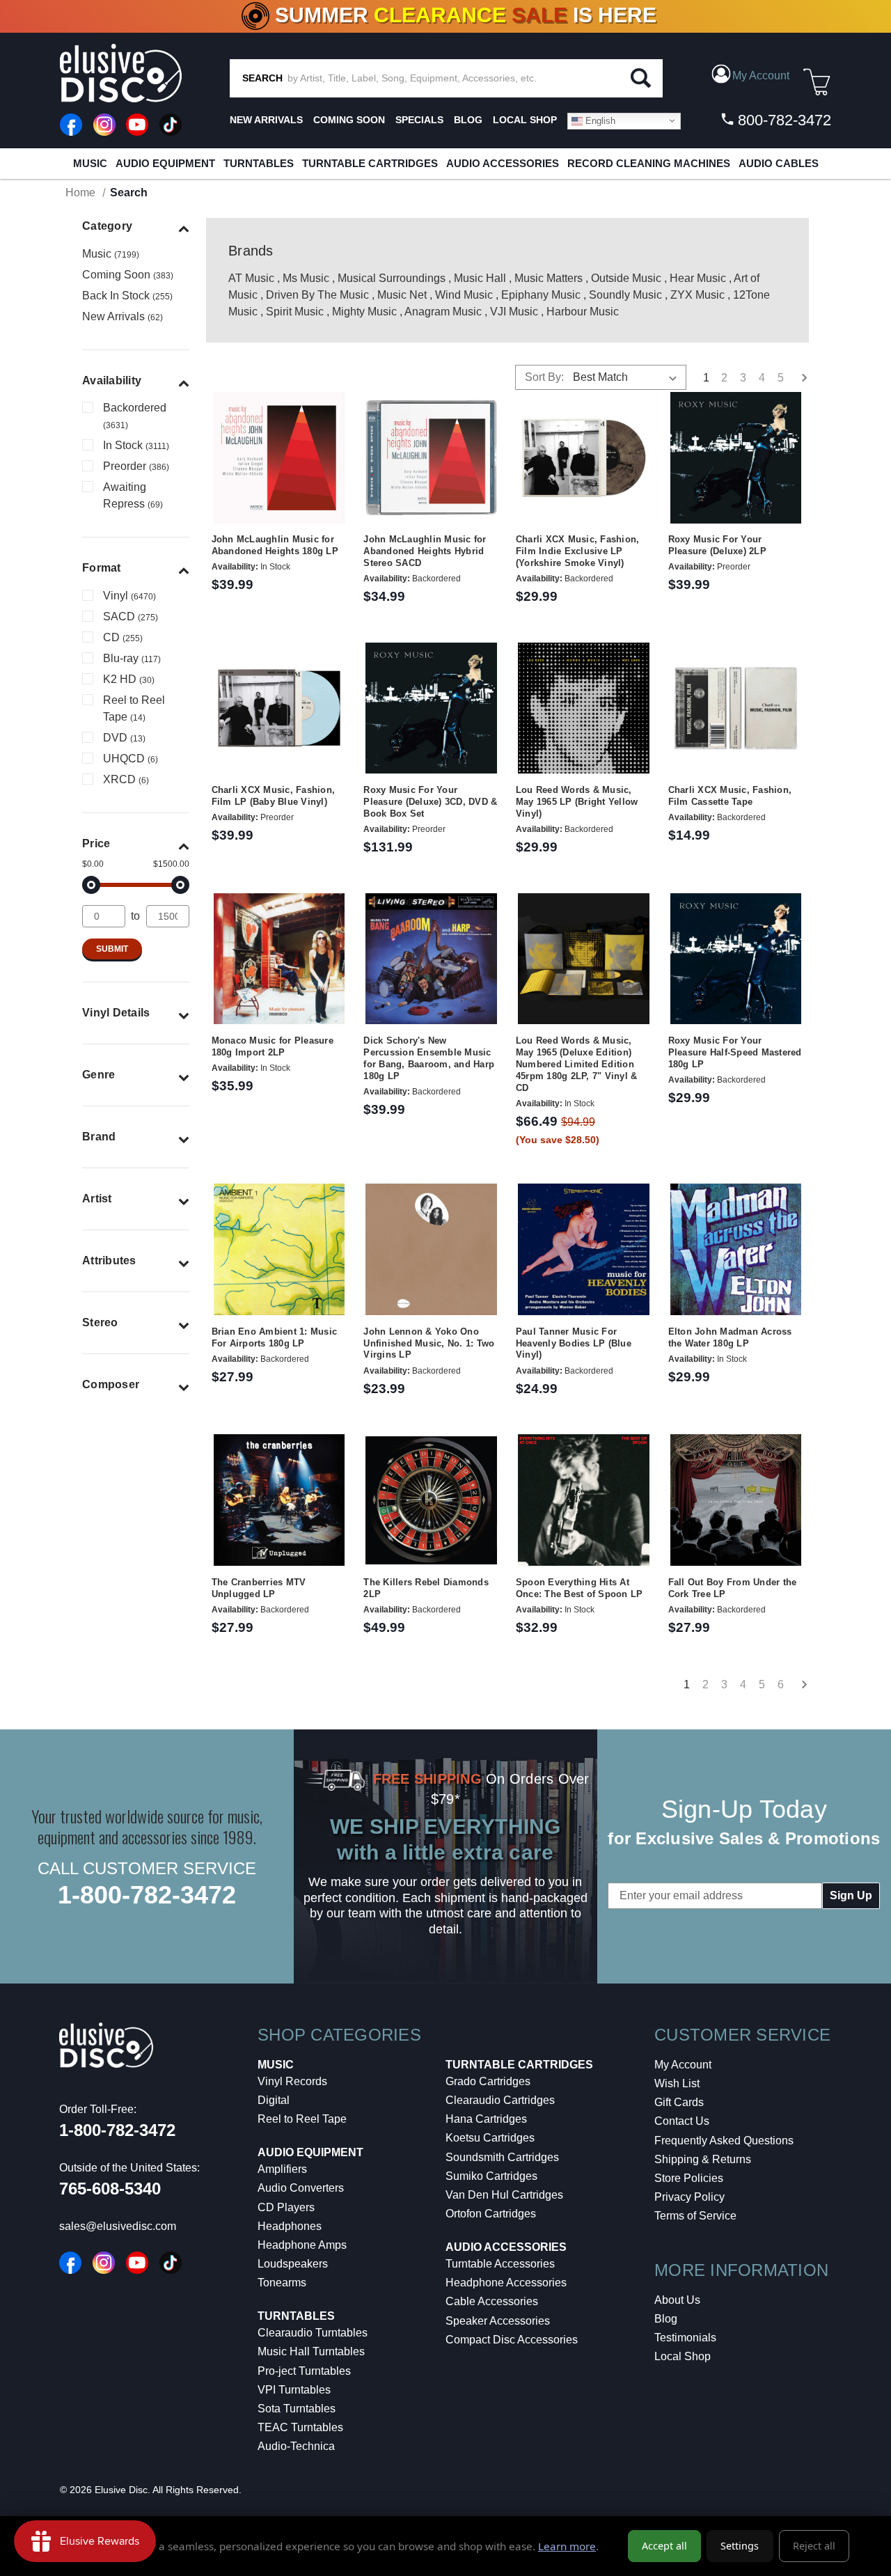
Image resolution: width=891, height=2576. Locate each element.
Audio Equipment (165, 163)
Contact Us (682, 2121)
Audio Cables (779, 163)
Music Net (402, 295)
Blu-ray (132, 658)
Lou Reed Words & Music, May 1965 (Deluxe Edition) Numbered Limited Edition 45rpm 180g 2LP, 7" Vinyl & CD (577, 1064)
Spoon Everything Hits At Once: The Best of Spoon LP (579, 1588)
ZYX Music (697, 295)
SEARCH (262, 78)
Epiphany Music (541, 295)
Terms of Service (695, 2216)
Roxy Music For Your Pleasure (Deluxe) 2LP (717, 545)
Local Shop (683, 2356)
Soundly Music (625, 295)
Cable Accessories (492, 2301)
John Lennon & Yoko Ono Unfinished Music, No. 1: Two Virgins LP (429, 1343)
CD (123, 637)
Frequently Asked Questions (724, 2141)
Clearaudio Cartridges (500, 2100)
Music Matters (549, 278)
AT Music (251, 278)
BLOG (468, 120)
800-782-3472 (782, 120)
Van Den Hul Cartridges (504, 2195)
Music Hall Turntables (311, 2351)
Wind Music (464, 295)
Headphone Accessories (506, 2283)
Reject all (814, 2546)
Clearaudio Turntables (313, 2333)
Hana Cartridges (486, 2119)
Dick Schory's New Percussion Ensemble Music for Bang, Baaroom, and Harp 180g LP (429, 1058)
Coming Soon (349, 120)
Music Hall (480, 278)
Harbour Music (583, 312)
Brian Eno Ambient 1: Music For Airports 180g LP (275, 1337)
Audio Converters (301, 2188)
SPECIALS (419, 120)
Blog (666, 2319)
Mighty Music (364, 312)
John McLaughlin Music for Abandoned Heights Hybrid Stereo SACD (425, 551)
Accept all (664, 2546)
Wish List (677, 2083)
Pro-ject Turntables (304, 2371)
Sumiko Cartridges (491, 2176)
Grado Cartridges (488, 2081)
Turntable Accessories (500, 2264)
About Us (677, 2300)
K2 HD (129, 679)
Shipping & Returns (703, 2159)
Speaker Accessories (498, 2321)
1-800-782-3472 (147, 1895)
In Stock (136, 445)
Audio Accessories (503, 163)
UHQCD (131, 759)
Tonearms (282, 2283)
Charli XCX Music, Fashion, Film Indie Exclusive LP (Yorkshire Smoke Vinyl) (578, 551)
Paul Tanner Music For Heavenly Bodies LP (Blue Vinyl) (574, 1343)
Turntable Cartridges (370, 163)
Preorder (136, 466)
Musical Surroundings (392, 278)
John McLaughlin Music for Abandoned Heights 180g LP (275, 545)
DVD (124, 738)
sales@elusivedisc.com (118, 2226)
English (599, 120)
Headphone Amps (302, 2245)
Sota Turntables (297, 2409)
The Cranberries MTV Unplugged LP (259, 1588)
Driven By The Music (317, 295)
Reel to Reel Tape (134, 708)
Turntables (259, 163)
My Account (683, 2065)
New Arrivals (266, 120)
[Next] (799, 1686)
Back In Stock (127, 296)
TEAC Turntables (300, 2427)
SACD (131, 616)
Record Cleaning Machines (649, 163)
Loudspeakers (293, 2264)
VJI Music (514, 312)
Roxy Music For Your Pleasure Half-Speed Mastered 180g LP (735, 1052)
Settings (740, 2546)
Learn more (567, 2546)
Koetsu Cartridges (490, 2138)
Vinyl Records (292, 2081)
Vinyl (129, 596)
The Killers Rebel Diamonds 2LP (426, 1588)
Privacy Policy (689, 2197)
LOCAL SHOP (525, 120)
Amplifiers (282, 2169)
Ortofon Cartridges (491, 2214)
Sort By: (544, 377)
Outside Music (626, 278)
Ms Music (306, 278)
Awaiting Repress (133, 495)
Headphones (290, 2226)
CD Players (286, 2207)
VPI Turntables (294, 2390)
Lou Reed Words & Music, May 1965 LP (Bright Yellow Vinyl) (577, 802)
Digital (274, 2100)
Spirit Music (295, 312)
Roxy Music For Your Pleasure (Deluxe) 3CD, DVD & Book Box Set (430, 802)
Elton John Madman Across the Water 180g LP (730, 1337)
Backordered (135, 416)
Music (90, 163)
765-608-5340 (110, 2189)
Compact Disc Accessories (512, 2340)
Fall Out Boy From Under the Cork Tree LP (733, 1588)
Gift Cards (679, 2102)
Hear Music (698, 278)
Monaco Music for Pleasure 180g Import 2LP (273, 1046)
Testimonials (685, 2338)
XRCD (126, 779)
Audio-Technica (296, 2446)
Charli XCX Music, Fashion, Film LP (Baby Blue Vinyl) (274, 796)
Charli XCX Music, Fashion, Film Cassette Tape (730, 796)
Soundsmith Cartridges (502, 2157)
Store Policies (689, 2178)
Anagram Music (443, 312)
